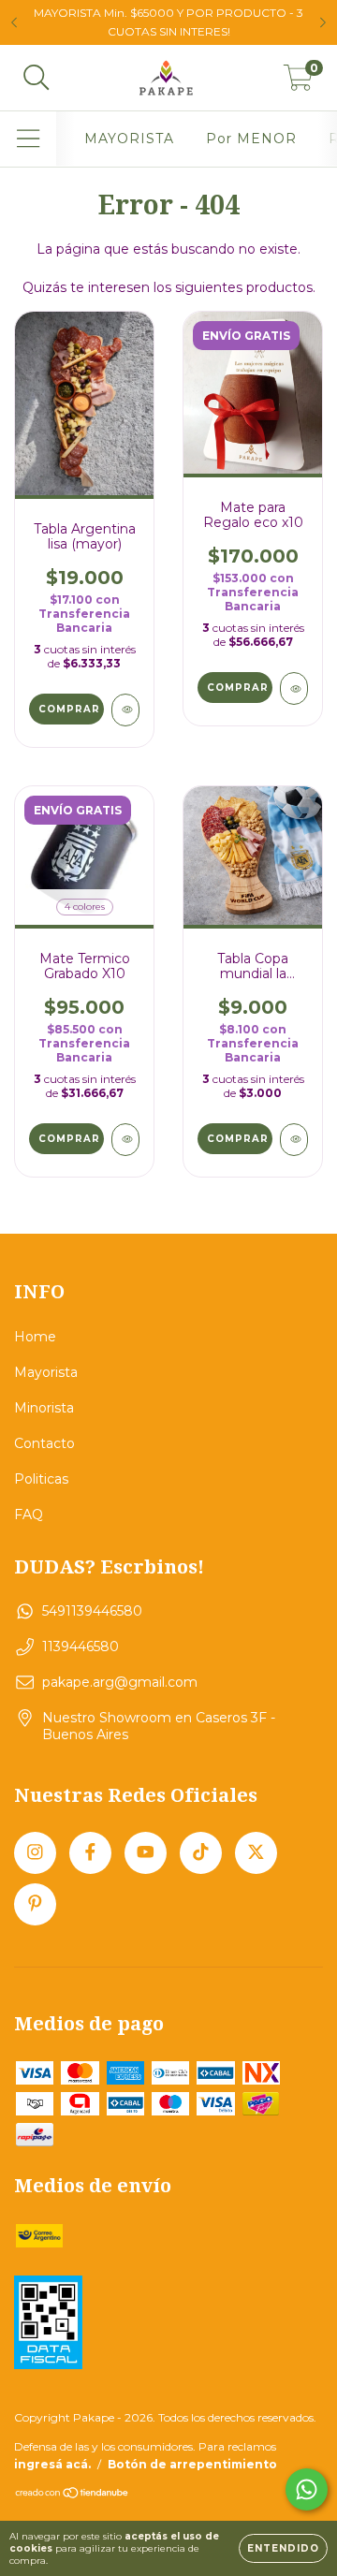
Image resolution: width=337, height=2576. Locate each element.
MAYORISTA (129, 139)
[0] (298, 82)
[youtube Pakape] (146, 1853)
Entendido (283, 2548)
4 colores (85, 907)
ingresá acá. (52, 2464)
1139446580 (81, 1647)
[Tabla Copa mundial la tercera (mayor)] (294, 1140)
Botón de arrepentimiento (192, 2464)
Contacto (44, 1443)
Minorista (44, 1408)
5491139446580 (92, 1611)
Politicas (41, 1479)
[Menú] (29, 139)
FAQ (29, 1515)
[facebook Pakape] (90, 1853)
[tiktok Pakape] (201, 1853)
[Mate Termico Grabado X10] (125, 1140)
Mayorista (46, 1372)
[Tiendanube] (73, 2495)
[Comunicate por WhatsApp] (307, 2489)
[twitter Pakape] (256, 1853)
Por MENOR (251, 139)
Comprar (69, 709)
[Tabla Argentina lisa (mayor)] (125, 710)
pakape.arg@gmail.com (120, 1682)
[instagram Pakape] (35, 1853)
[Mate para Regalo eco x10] (294, 688)
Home (35, 1337)
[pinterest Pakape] (35, 1904)
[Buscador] (37, 78)
